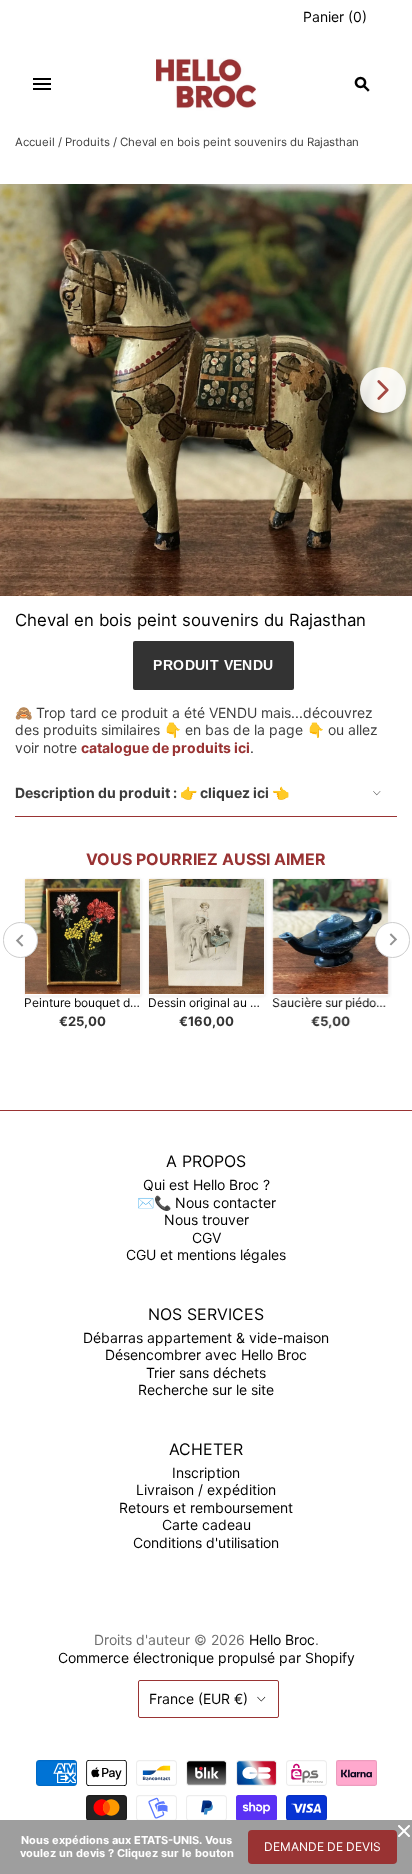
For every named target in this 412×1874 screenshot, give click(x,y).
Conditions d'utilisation (206, 1542)
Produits (87, 142)
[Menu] (42, 84)
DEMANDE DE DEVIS (322, 1846)
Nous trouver (206, 1219)
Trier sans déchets (206, 1372)
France (198, 1698)
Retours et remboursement (206, 1507)
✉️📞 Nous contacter (206, 1202)
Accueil (35, 142)
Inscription (206, 1472)
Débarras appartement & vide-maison (206, 1337)
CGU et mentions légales (206, 1254)
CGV (206, 1237)
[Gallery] (206, 390)
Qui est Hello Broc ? (206, 1184)
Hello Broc (282, 1639)
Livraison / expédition (206, 1489)
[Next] (383, 390)
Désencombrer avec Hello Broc (206, 1354)
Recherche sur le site (206, 1389)
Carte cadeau (206, 1524)
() (335, 16)
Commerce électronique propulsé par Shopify (206, 1657)
